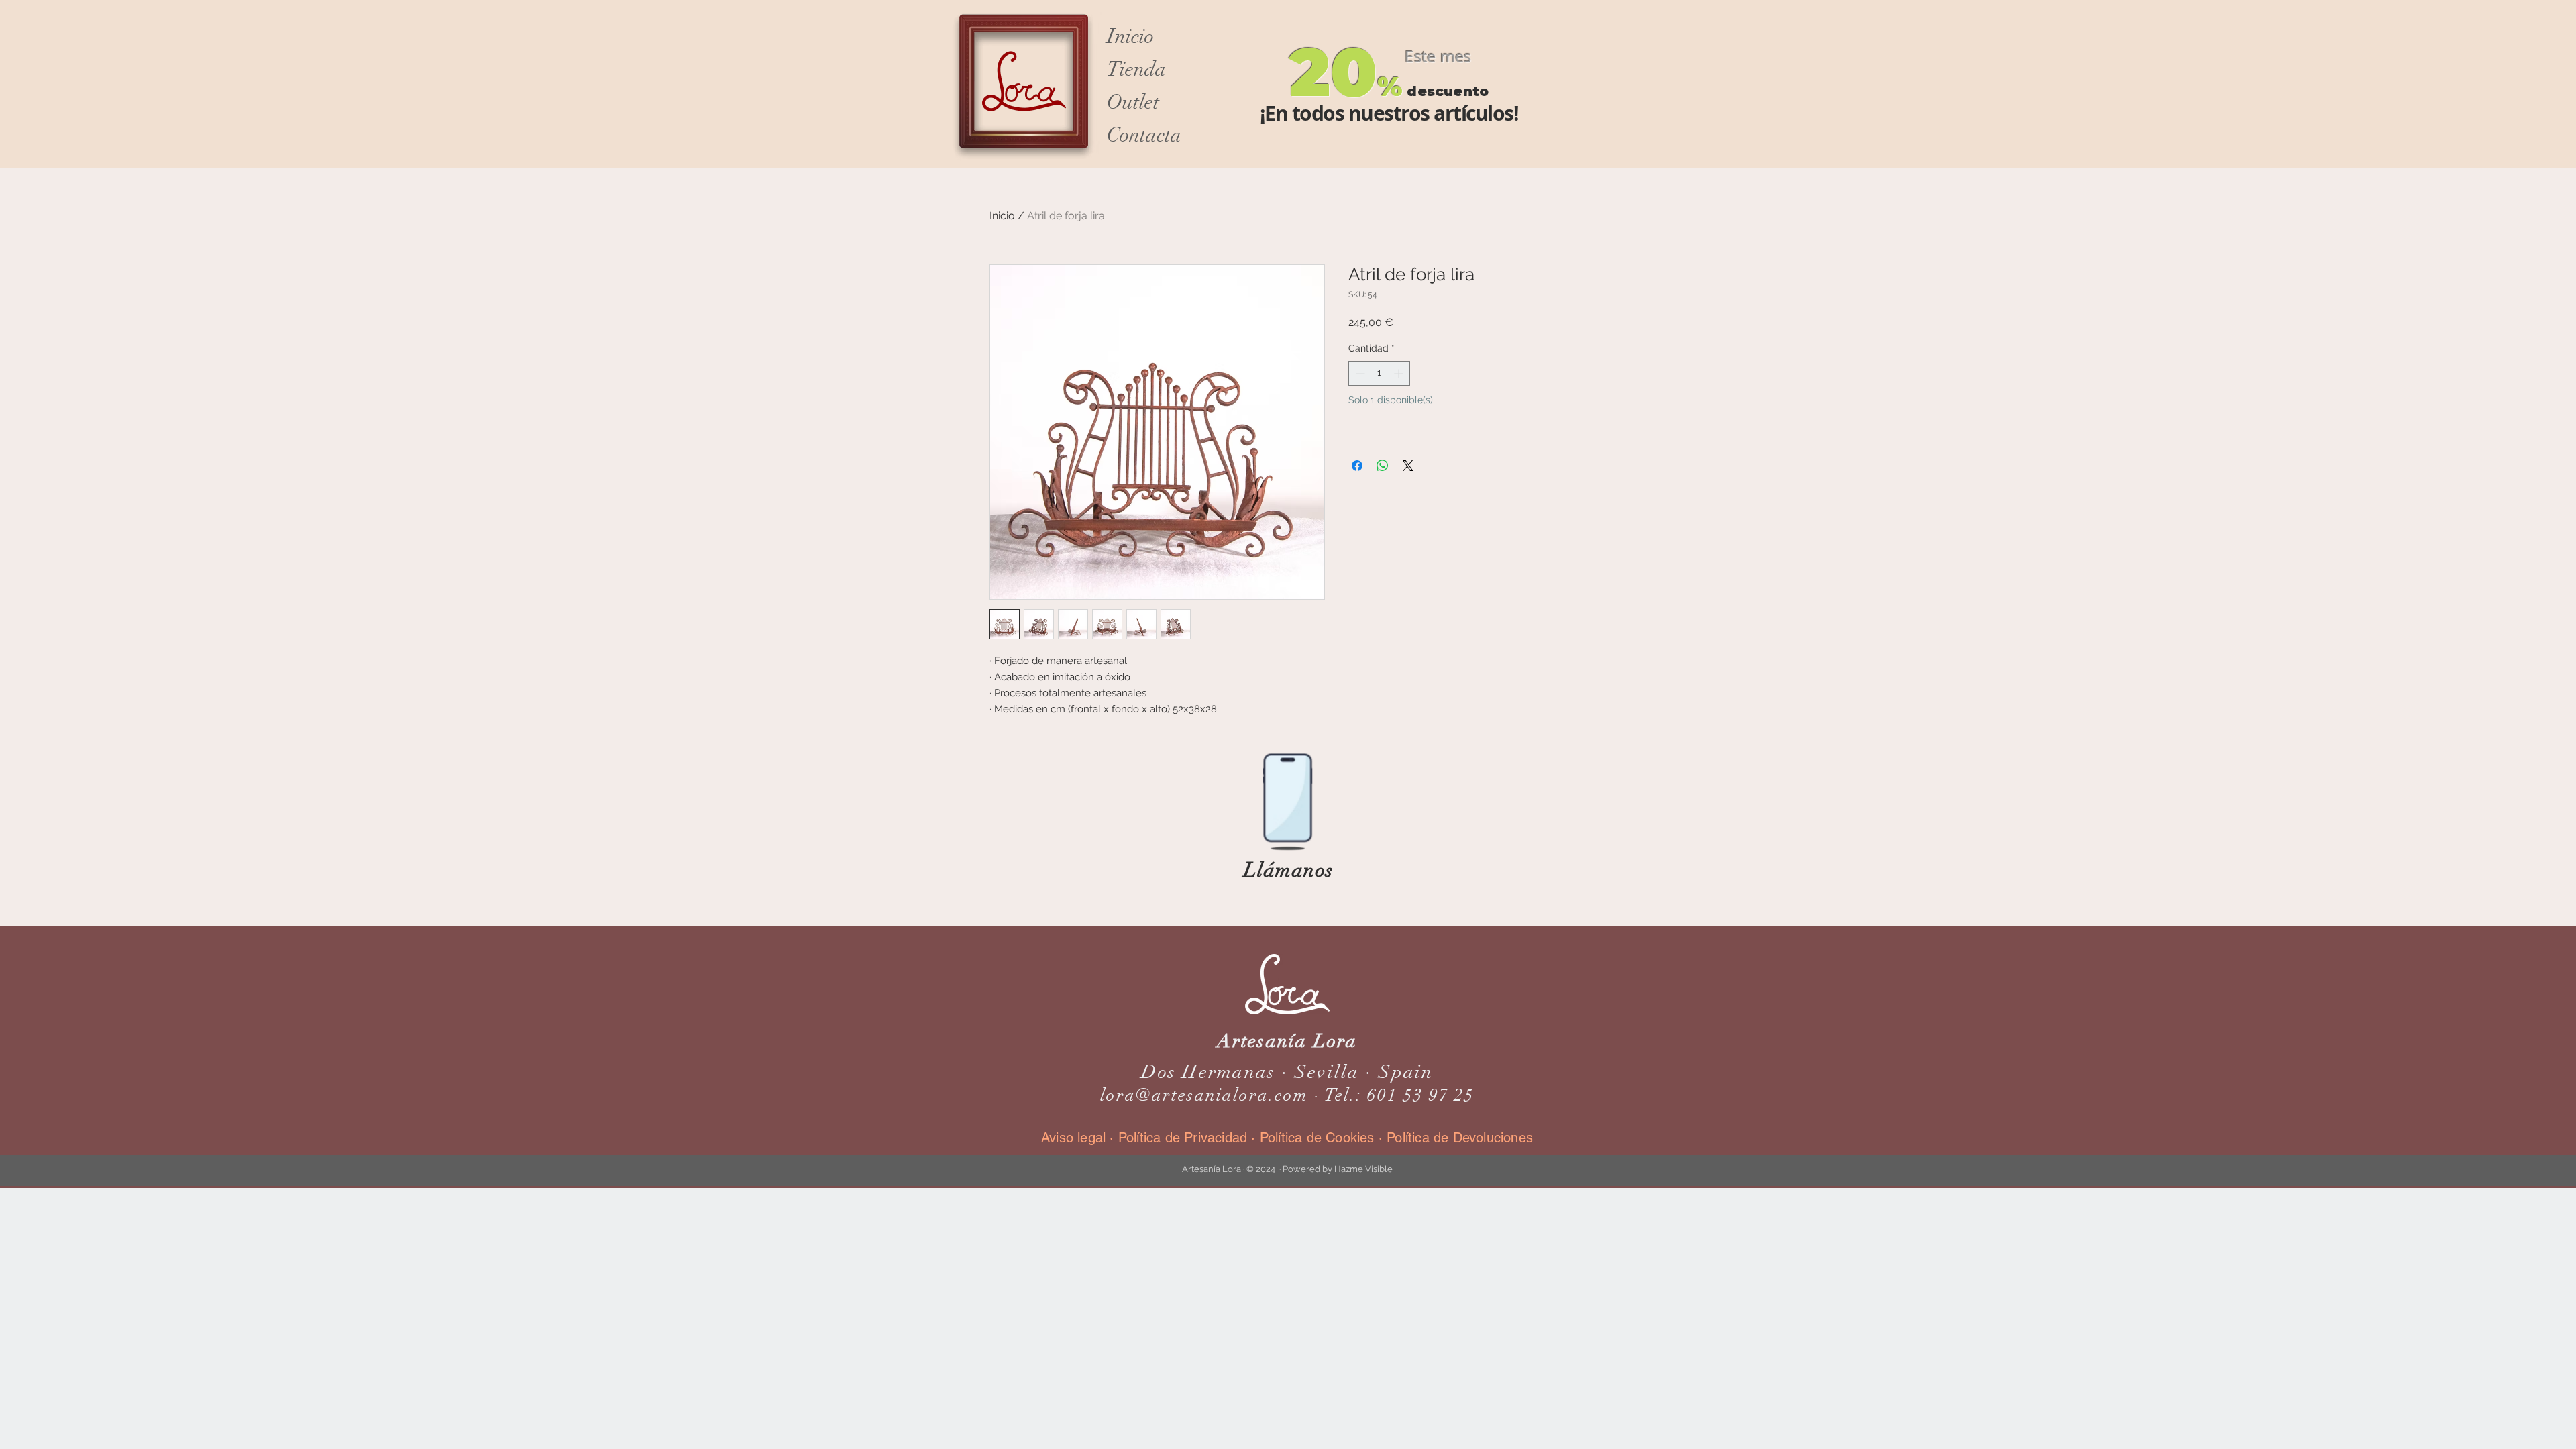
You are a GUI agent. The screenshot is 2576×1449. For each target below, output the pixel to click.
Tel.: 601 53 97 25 (1400, 1095)
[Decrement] (1359, 373)
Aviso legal (1075, 1138)
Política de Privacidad (1183, 1138)
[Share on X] (1408, 466)
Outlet (1133, 102)
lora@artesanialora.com (1204, 1095)
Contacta (1144, 135)
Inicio (1130, 37)
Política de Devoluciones (1460, 1138)
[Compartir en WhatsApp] (1383, 466)
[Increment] (1400, 373)
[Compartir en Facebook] (1357, 466)
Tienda (1136, 69)
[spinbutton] (1379, 373)
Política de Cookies (1317, 1138)
